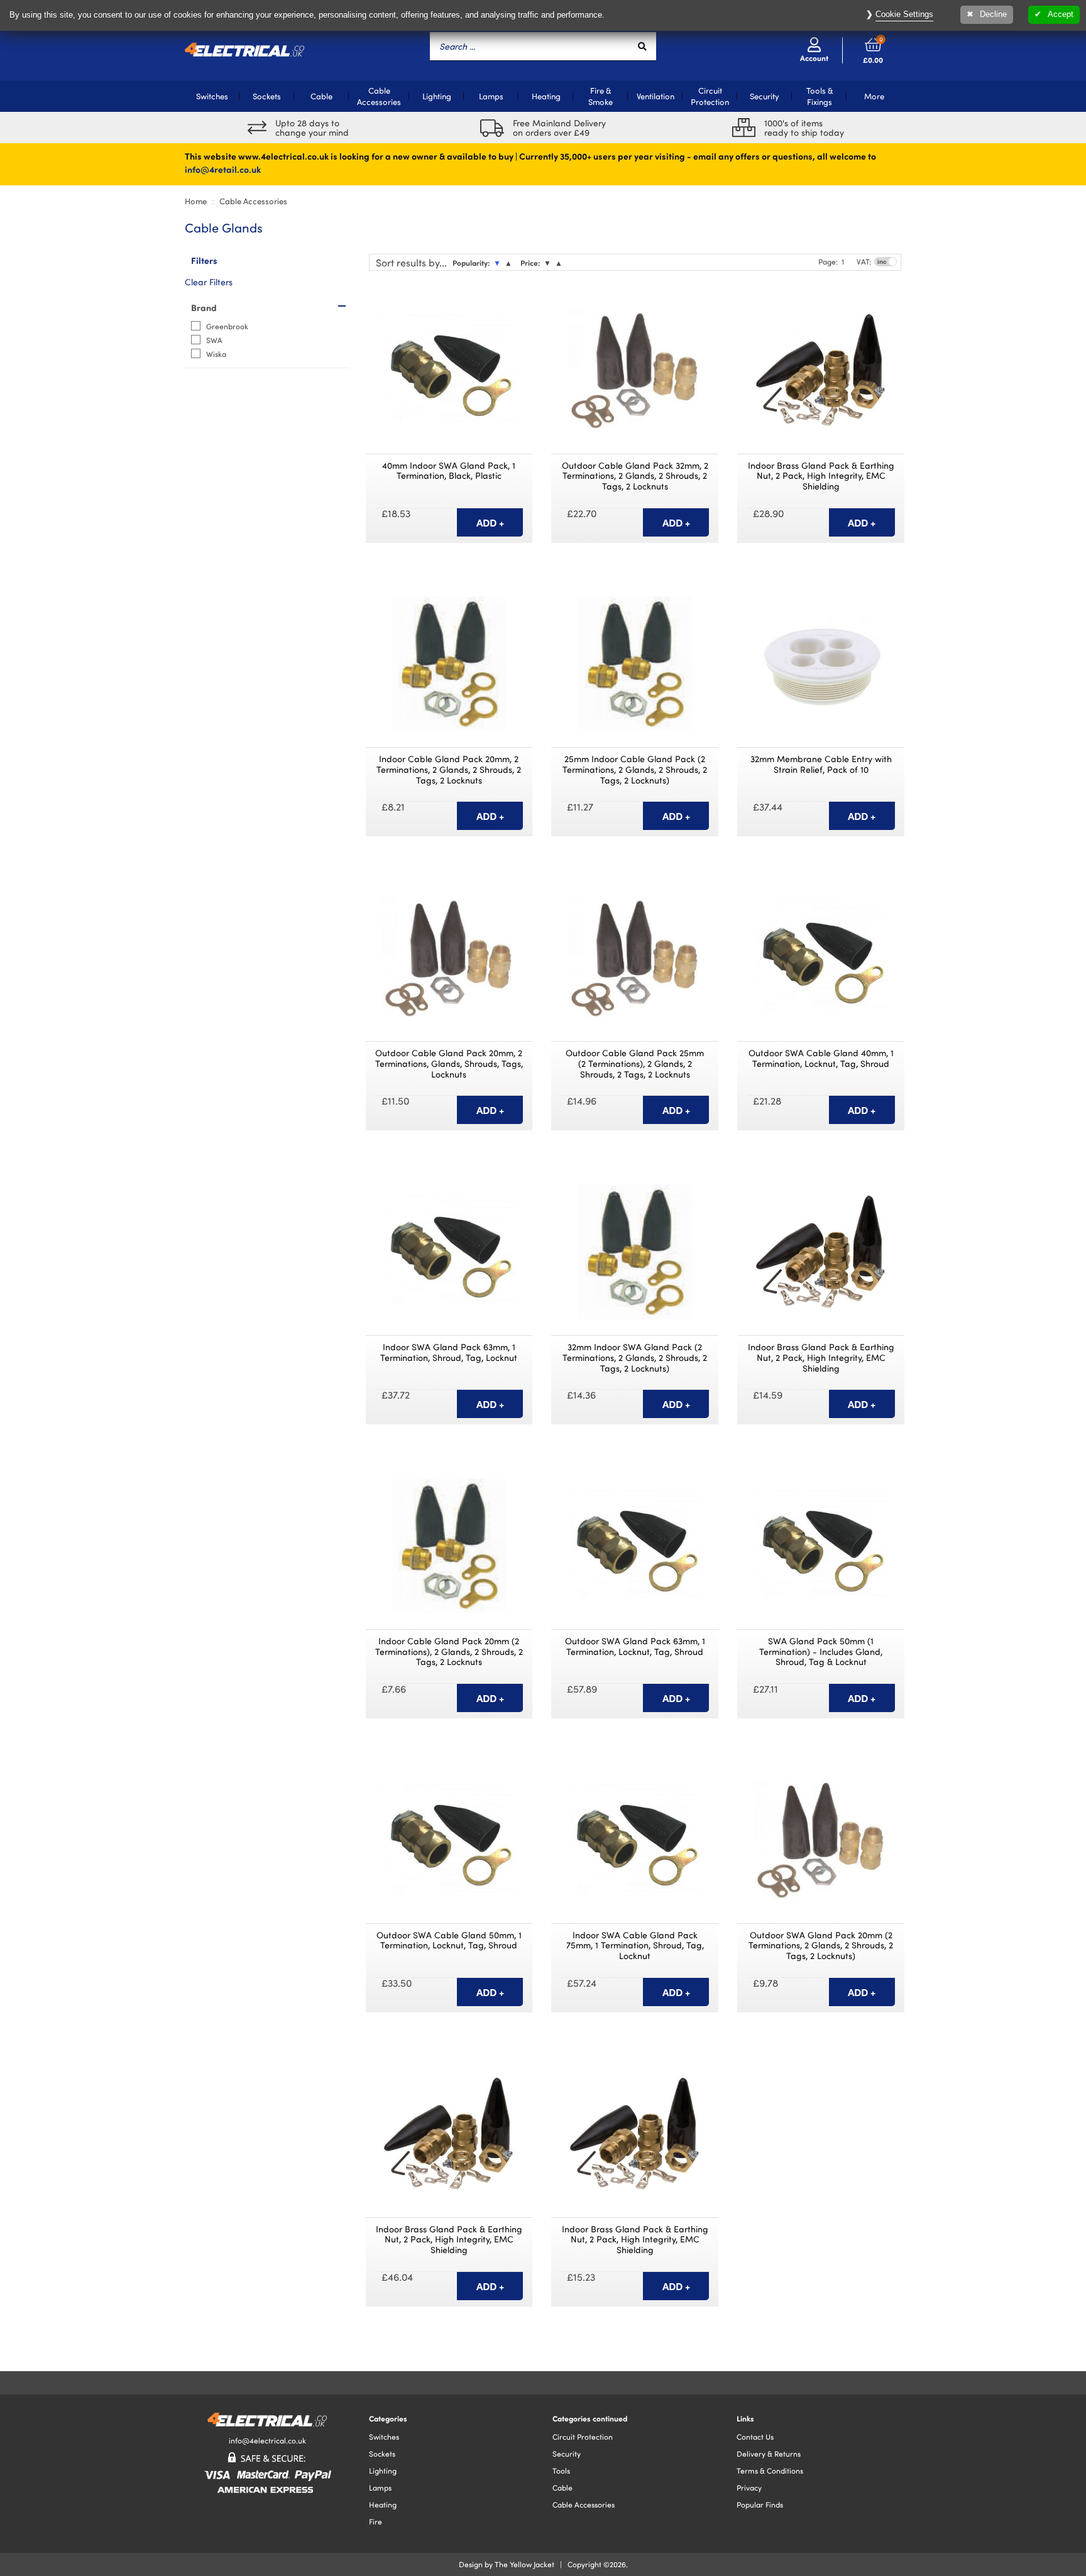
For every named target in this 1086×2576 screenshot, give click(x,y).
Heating (546, 96)
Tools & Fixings (820, 96)
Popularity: (471, 263)
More (874, 96)
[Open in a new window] (521, 298)
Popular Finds (760, 2504)
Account (814, 58)
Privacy (749, 2487)
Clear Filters (209, 282)
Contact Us (755, 2437)
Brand (204, 307)
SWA (214, 340)
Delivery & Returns (769, 2453)
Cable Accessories (379, 96)
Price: (530, 263)
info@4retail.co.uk (223, 169)
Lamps (491, 96)
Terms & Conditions (770, 2470)
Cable (321, 96)
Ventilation (655, 96)
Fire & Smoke (601, 96)
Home (196, 201)
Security (765, 96)
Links (745, 2418)
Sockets (267, 96)
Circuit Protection (710, 96)
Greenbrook (227, 326)
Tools (561, 2470)
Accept (1061, 14)
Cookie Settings (904, 14)
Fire (376, 2521)
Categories (388, 2418)
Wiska (216, 354)
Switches (212, 96)
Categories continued (590, 2418)
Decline (993, 14)
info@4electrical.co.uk (267, 2440)
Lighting (437, 96)
